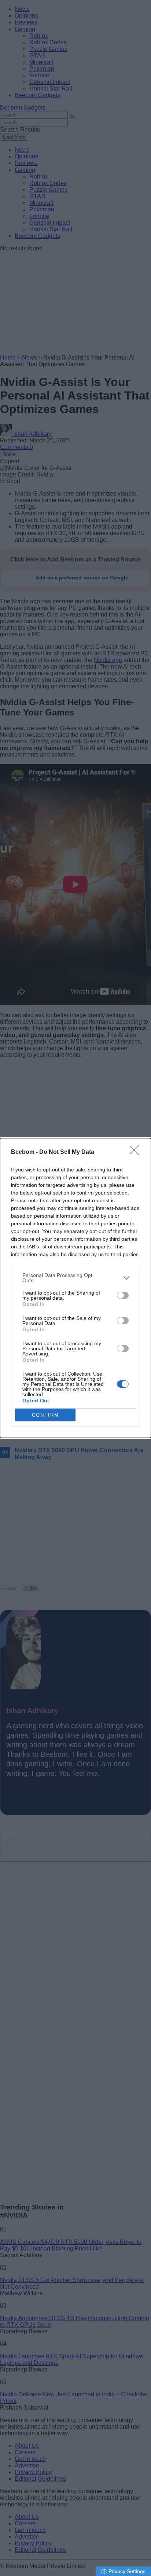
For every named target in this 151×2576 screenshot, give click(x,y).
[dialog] (75, 1288)
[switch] (123, 1295)
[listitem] (75, 1278)
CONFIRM (45, 1415)
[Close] (137, 1152)
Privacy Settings (127, 2571)
